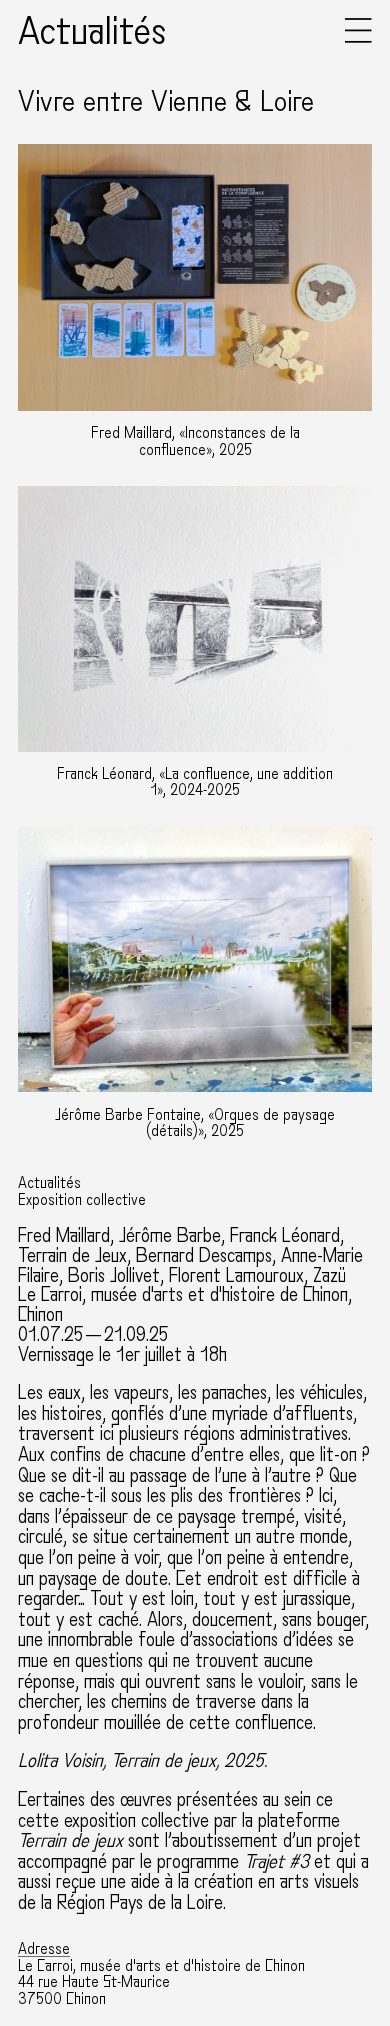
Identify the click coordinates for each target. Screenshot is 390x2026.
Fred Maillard (64, 1236)
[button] (358, 38)
